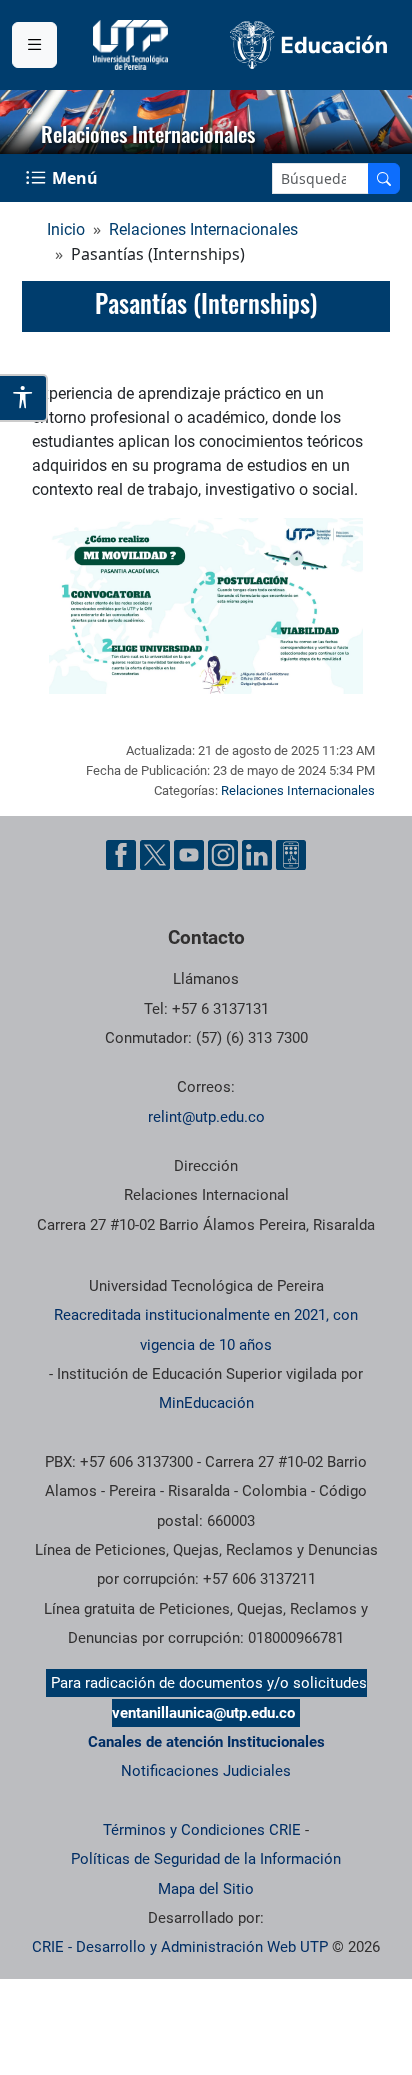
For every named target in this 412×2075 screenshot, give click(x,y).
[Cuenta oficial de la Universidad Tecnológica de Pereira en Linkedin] (257, 855)
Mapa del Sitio (206, 1889)
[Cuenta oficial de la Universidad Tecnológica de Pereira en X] (155, 855)
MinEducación (206, 1403)
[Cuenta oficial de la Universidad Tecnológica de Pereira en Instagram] (223, 855)
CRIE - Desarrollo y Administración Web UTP (180, 1947)
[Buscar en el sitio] (384, 178)
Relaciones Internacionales (203, 229)
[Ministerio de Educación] (309, 44)
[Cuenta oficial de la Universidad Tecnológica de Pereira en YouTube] (189, 855)
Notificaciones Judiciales (206, 1771)
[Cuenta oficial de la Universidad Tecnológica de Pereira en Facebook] (121, 855)
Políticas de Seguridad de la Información (206, 1859)
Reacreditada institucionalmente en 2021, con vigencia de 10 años (206, 1329)
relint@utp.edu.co (206, 1117)
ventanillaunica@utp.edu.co (203, 1713)
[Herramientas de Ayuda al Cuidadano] (291, 855)
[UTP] (133, 45)
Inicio (66, 229)
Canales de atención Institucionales (206, 1742)
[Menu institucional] (34, 45)
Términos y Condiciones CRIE (202, 1830)
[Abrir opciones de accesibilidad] (24, 398)
